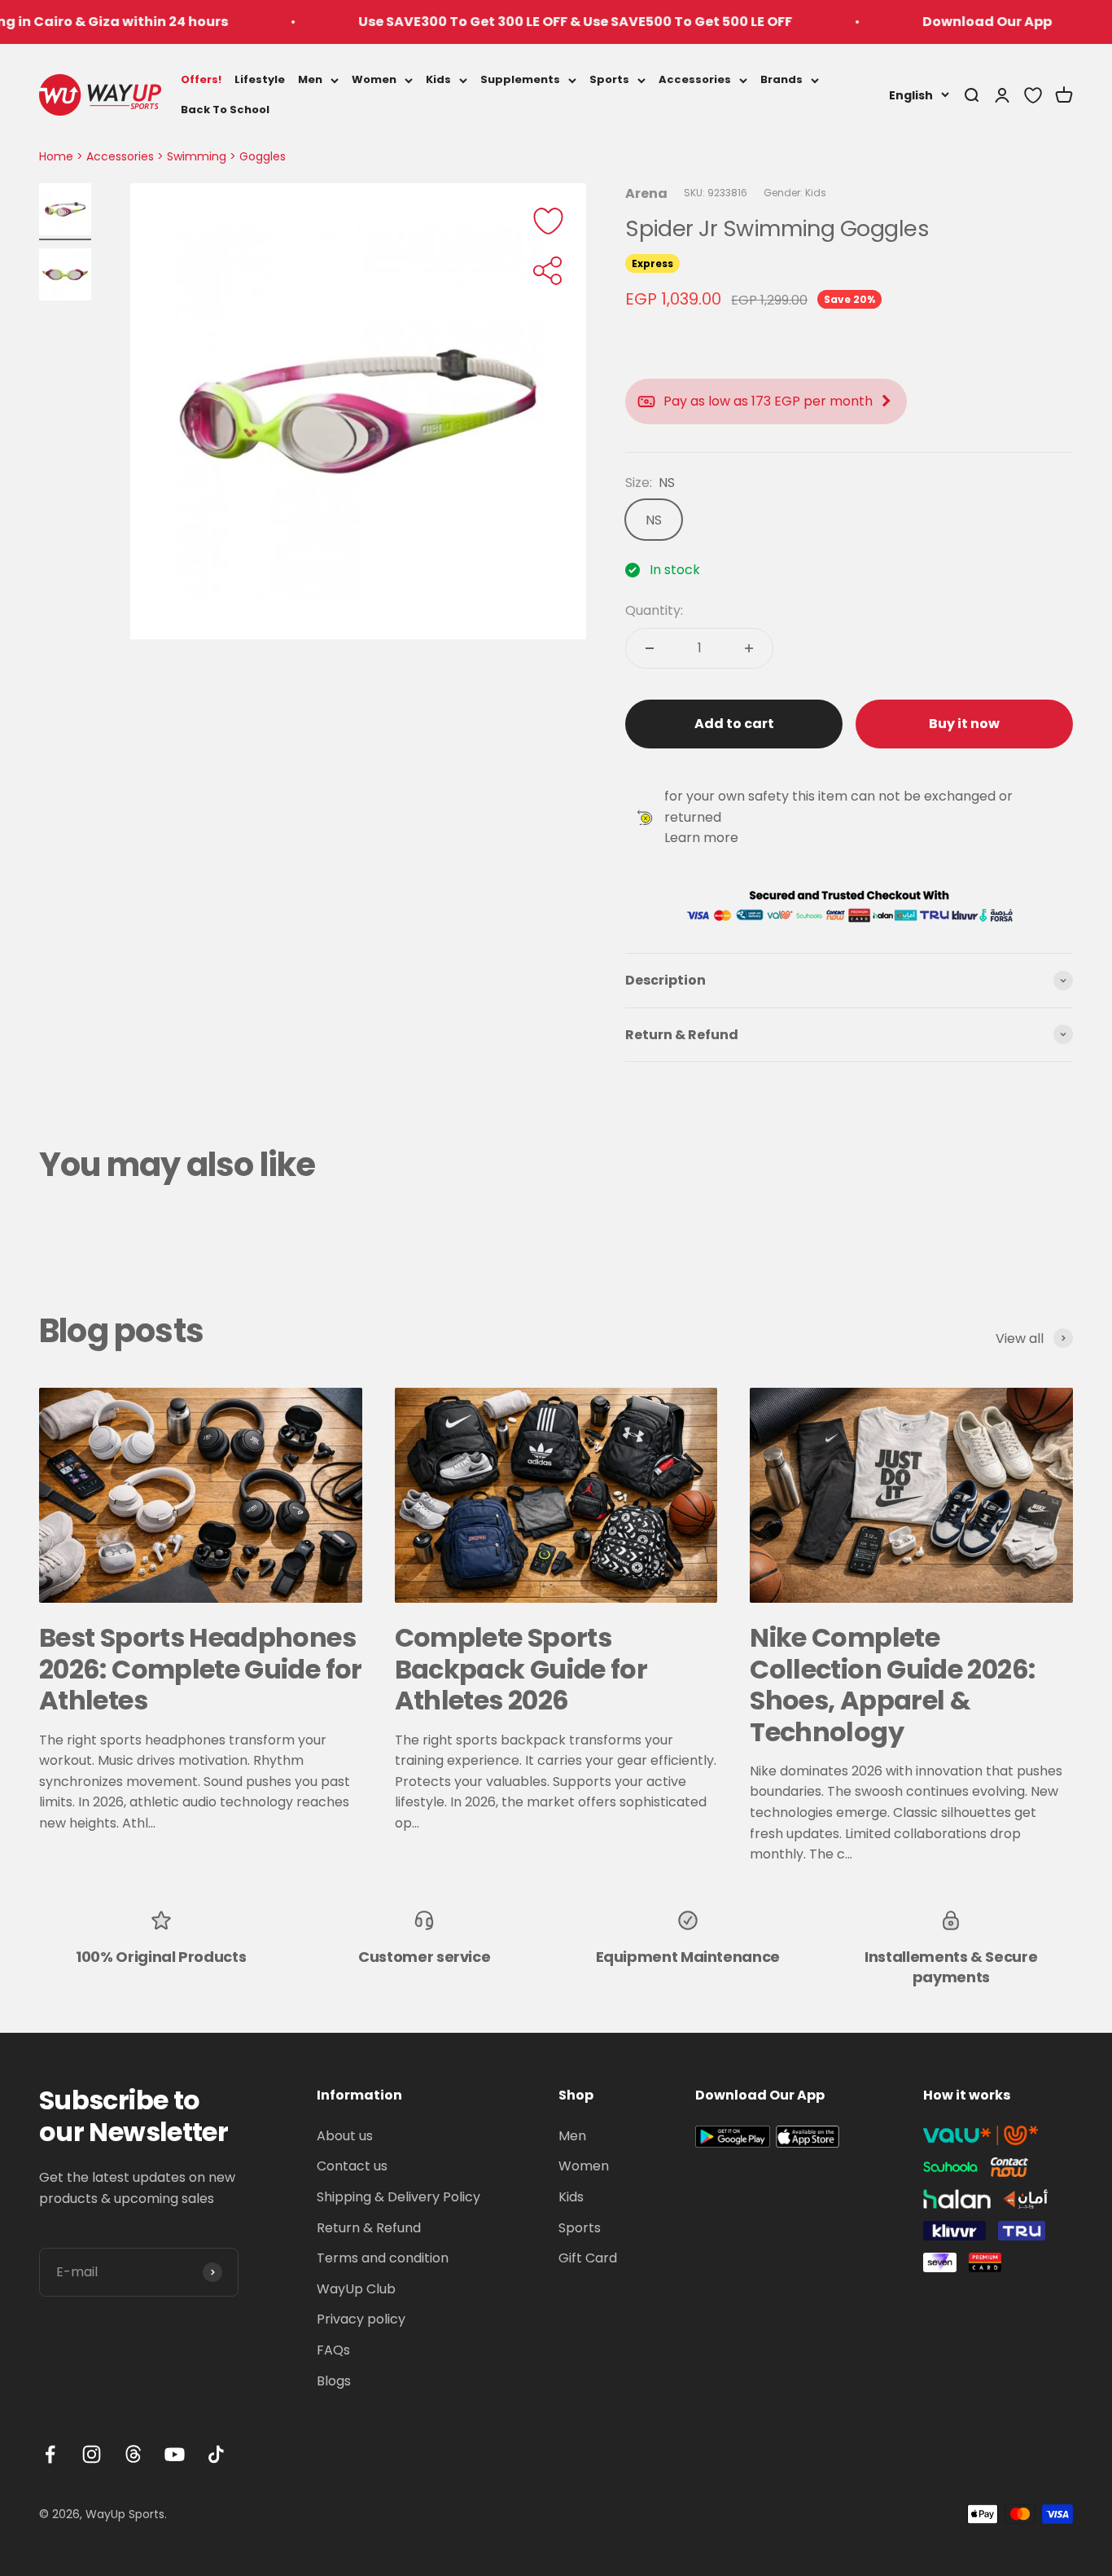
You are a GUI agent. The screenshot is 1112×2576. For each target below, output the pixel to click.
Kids (438, 79)
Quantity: (654, 610)
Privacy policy (361, 2319)
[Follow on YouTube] (175, 2454)
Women (374, 79)
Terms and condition (383, 2258)
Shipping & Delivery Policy (398, 2197)
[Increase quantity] (749, 648)
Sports (609, 79)
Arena (646, 193)
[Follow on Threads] (133, 2454)
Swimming (197, 156)
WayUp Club (356, 2289)
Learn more (701, 838)
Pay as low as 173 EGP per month (768, 401)
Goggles (263, 156)
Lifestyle (260, 79)
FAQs (333, 2350)
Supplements (520, 79)
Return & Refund (369, 2228)
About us (345, 2136)
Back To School (225, 109)
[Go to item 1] (65, 212)
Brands (781, 79)
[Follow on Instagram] (92, 2454)
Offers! (201, 79)
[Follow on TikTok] (216, 2454)
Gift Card (588, 2258)
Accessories (695, 79)
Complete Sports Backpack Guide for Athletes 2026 (521, 1669)
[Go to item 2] (65, 277)
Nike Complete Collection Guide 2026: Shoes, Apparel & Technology (892, 1684)
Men (310, 79)
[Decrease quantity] (650, 648)
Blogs (334, 2381)
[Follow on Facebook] (50, 2454)
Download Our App (928, 22)
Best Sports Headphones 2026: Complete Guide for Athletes (201, 1669)
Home (56, 156)
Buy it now (964, 724)
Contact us (352, 2166)
